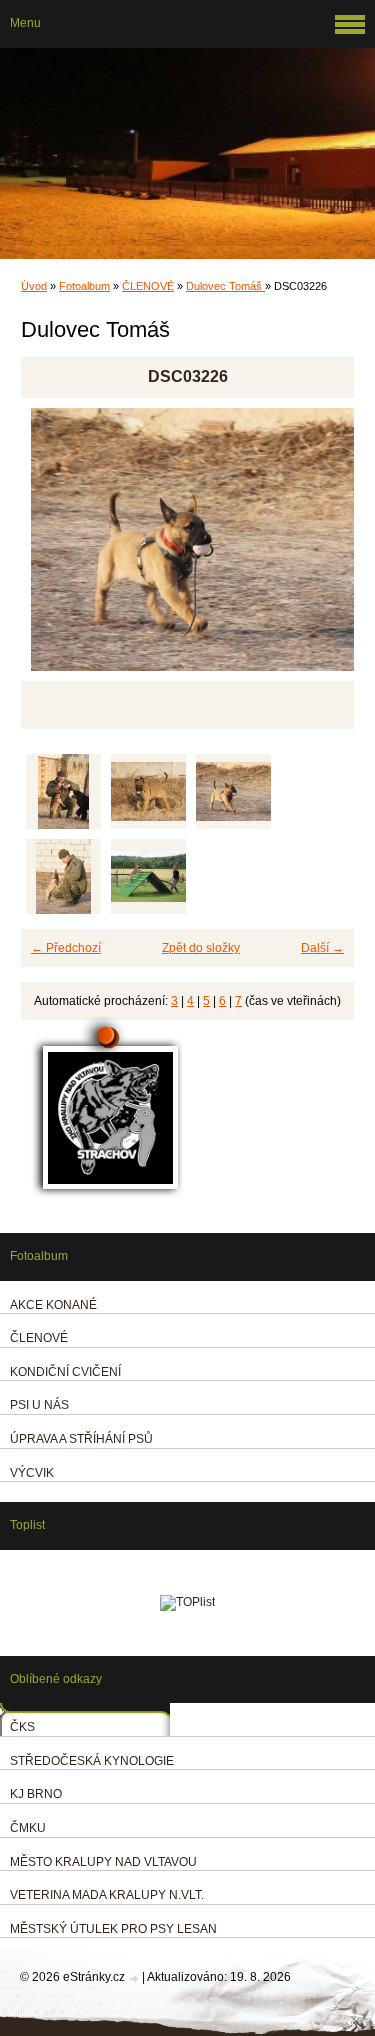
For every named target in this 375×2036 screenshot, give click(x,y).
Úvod (34, 286)
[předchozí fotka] (53, 549)
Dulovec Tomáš (225, 286)
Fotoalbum (84, 286)
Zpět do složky (201, 948)
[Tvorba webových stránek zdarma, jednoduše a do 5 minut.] (135, 1978)
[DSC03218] (63, 791)
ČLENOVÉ (148, 286)
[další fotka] (321, 549)
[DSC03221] (148, 791)
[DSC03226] (233, 791)
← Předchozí (66, 948)
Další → (322, 948)
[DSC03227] (63, 876)
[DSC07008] (148, 876)
